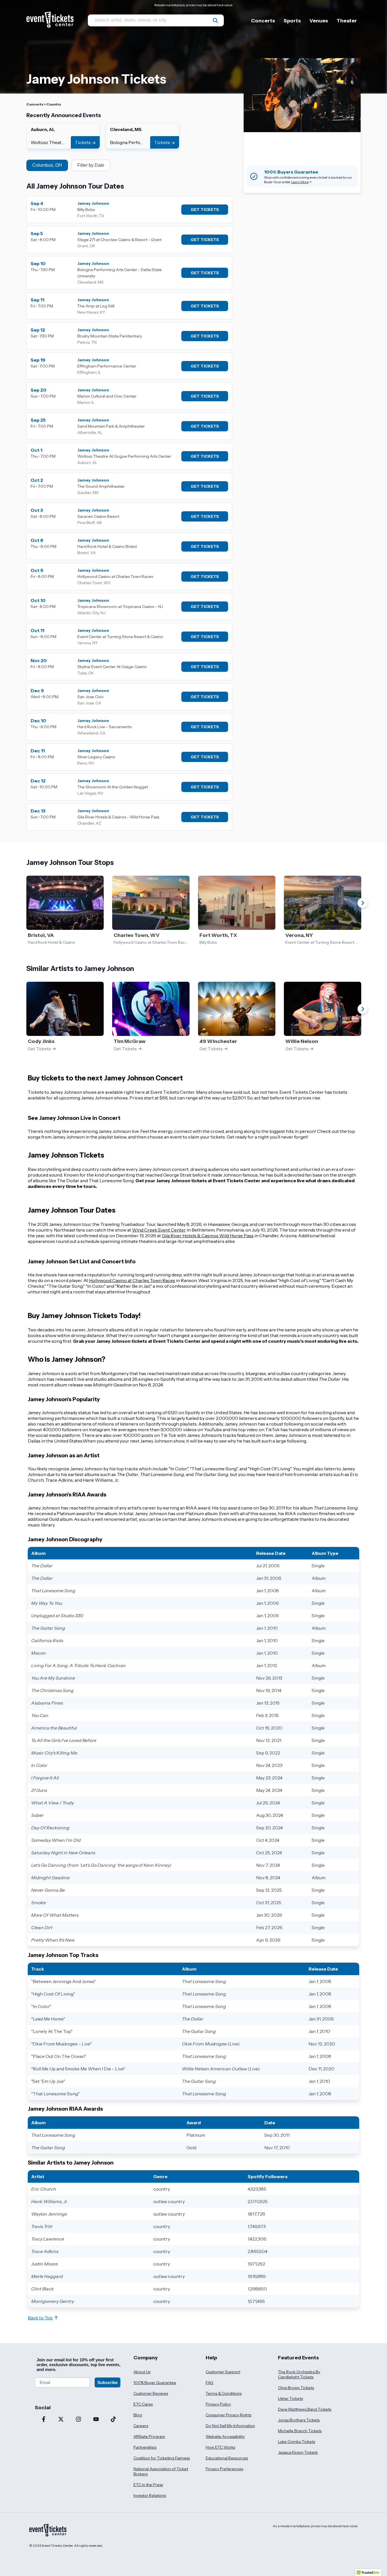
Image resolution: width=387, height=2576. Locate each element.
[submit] (215, 20)
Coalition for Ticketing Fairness (162, 2458)
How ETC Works (220, 2447)
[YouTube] (96, 2420)
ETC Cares (143, 2404)
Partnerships (145, 2447)
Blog (138, 2415)
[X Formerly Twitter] (61, 2420)
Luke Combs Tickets (296, 2442)
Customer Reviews (151, 2393)
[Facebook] (44, 2420)
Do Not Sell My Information (230, 2426)
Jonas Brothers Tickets (299, 2420)
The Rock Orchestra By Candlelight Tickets (299, 2374)
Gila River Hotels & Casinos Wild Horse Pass (208, 1236)
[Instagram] (78, 2420)
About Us (142, 2372)
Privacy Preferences (224, 2469)
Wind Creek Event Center (159, 1230)
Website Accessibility (225, 2436)
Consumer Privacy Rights (228, 2415)
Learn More (300, 182)
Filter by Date (91, 165)
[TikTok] (113, 2420)
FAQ (210, 2383)
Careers (141, 2426)
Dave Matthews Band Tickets (305, 2409)
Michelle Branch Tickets (300, 2431)
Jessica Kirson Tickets (298, 2452)
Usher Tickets (290, 2398)
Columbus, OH (47, 165)
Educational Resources (227, 2458)
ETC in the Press (148, 2485)
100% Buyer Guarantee (155, 2383)
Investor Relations (150, 2495)
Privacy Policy (218, 2404)
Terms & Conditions (224, 2393)
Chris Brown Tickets (296, 2388)
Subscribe (108, 2382)
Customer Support (223, 2372)
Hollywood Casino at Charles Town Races (132, 1280)
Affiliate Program (149, 2436)
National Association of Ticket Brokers (161, 2471)
